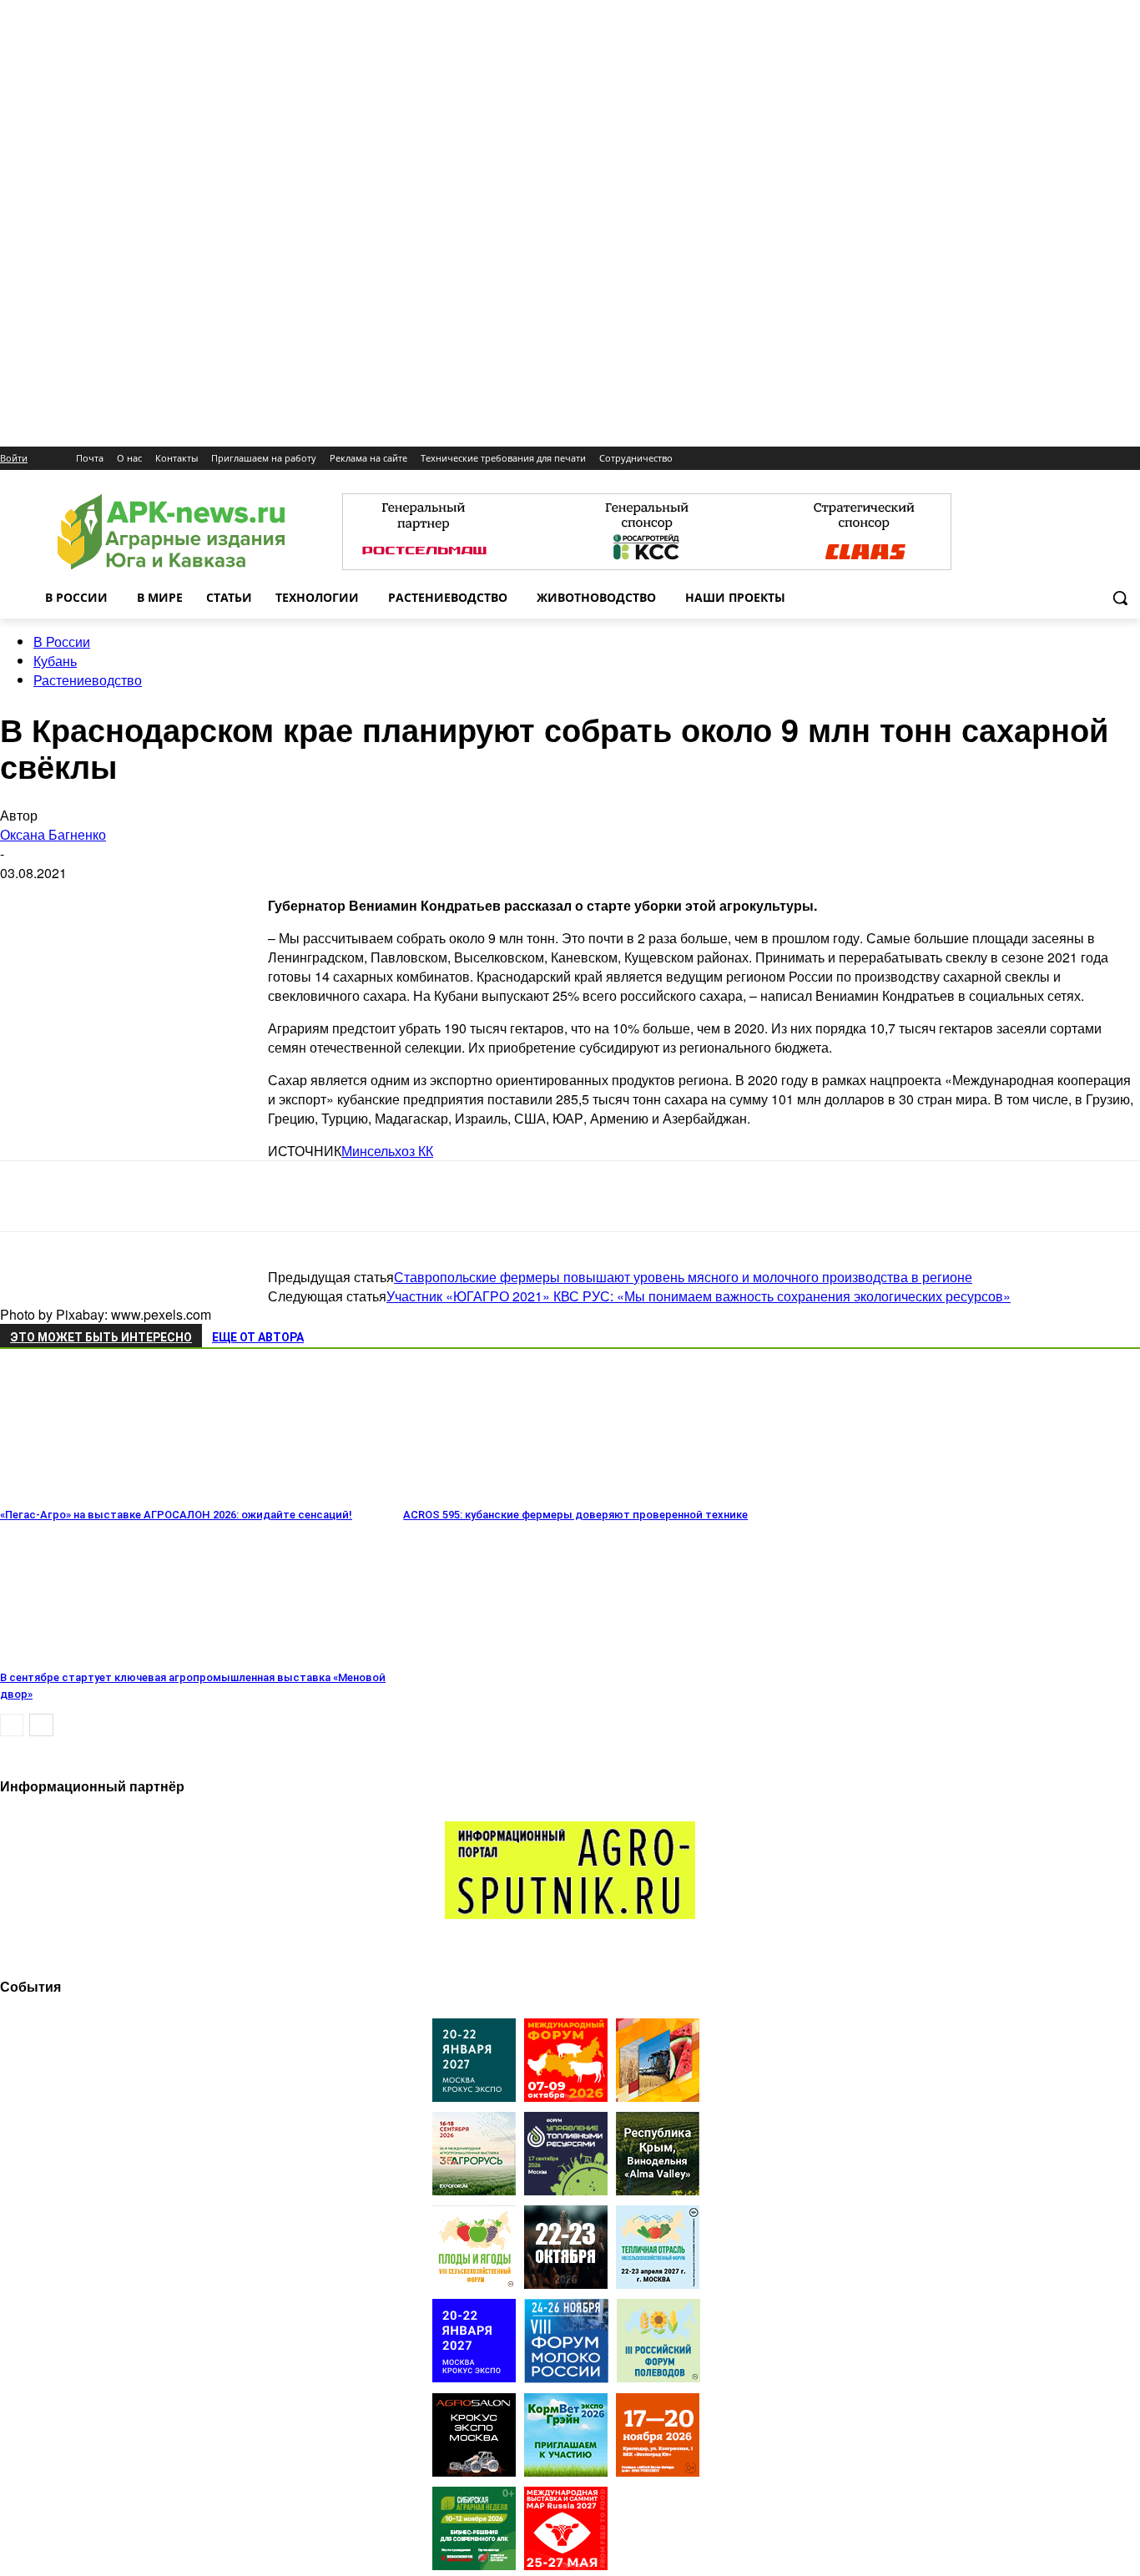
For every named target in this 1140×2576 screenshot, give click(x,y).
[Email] (416, 1196)
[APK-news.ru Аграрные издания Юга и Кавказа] (171, 532)
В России (62, 641)
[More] (597, 1196)
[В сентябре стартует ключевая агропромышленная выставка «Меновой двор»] (91, 1654)
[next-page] (41, 1725)
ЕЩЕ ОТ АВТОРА (258, 1337)
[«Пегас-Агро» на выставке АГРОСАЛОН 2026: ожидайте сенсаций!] (91, 1491)
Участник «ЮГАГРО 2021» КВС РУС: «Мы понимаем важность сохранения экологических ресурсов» (699, 1296)
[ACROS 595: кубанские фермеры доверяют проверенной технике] (494, 1491)
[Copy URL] (476, 1196)
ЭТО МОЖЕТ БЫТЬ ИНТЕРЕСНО (101, 1337)
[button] (1120, 598)
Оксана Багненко (53, 834)
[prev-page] (12, 1725)
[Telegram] (298, 1196)
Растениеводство (88, 680)
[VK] (356, 1196)
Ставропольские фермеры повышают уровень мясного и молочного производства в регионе (683, 1277)
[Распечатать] (536, 1196)
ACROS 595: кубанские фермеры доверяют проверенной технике (575, 1515)
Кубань (55, 661)
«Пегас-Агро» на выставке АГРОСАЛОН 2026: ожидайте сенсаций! (176, 1515)
